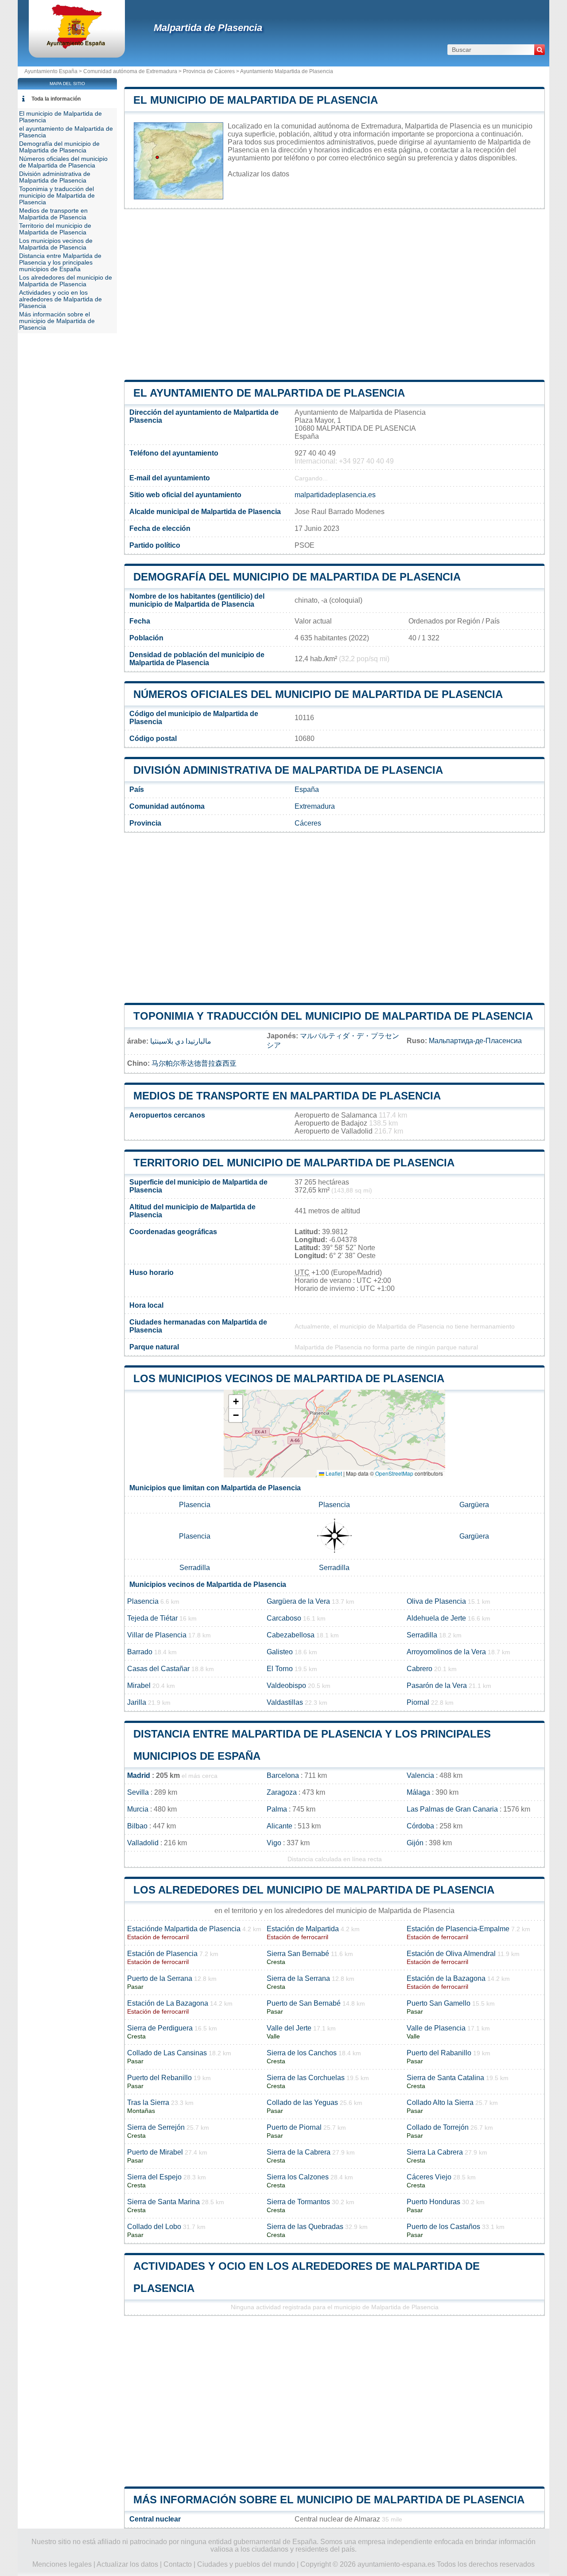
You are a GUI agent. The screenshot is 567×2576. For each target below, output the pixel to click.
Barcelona (283, 1775)
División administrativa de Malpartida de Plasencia (288, 770)
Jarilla (137, 1702)
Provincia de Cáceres (209, 71)
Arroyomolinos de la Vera (446, 1652)
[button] (236, 1402)
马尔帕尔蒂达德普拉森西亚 (194, 1063)
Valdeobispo (286, 1686)
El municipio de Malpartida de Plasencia (256, 100)
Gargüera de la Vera (298, 1601)
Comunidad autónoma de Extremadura (130, 71)
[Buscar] (540, 50)
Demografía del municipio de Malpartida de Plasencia (297, 577)
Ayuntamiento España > (54, 71)
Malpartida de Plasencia (208, 28)
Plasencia (195, 1505)
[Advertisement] (334, 294)
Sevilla (138, 1792)
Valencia (420, 1775)
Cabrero (419, 1669)
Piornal (418, 1702)
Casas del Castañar (158, 1669)
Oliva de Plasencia (436, 1601)
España (307, 789)
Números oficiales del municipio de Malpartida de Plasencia (318, 694)
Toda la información (56, 99)
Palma (277, 1809)
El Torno (280, 1669)
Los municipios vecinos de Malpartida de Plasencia (289, 1378)
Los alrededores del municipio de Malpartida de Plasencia (314, 1890)
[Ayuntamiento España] (77, 46)
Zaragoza (282, 1792)
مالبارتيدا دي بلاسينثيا (181, 1041)
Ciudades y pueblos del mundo (246, 2564)
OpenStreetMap (394, 1473)
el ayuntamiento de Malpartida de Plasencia (269, 393)
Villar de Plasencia (157, 1635)
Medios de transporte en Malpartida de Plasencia (287, 1096)
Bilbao (137, 1826)
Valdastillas (285, 1702)
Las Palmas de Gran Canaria (452, 1809)
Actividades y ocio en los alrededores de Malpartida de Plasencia (60, 299)
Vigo (274, 1843)
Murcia (138, 1809)
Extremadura (315, 806)
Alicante (280, 1826)
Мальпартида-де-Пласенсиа (475, 1041)
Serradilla (195, 1568)
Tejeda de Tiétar (152, 1618)
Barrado (140, 1652)
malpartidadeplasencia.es (335, 495)
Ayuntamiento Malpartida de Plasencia (287, 71)
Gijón (415, 1843)
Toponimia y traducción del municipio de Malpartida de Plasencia (333, 1016)
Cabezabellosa (291, 1635)
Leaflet (333, 1473)
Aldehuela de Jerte (436, 1618)
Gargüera (474, 1505)
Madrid (139, 1775)
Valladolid (143, 1843)
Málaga (418, 1792)
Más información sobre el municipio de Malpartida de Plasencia (329, 2500)
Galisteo (280, 1652)
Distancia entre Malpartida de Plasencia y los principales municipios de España (60, 263)
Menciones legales (62, 2564)
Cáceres (308, 823)
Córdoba (420, 1826)
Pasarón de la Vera (437, 1686)
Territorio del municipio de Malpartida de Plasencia (294, 1163)
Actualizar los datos (258, 174)
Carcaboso (284, 1618)
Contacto (178, 2564)
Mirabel (139, 1686)
